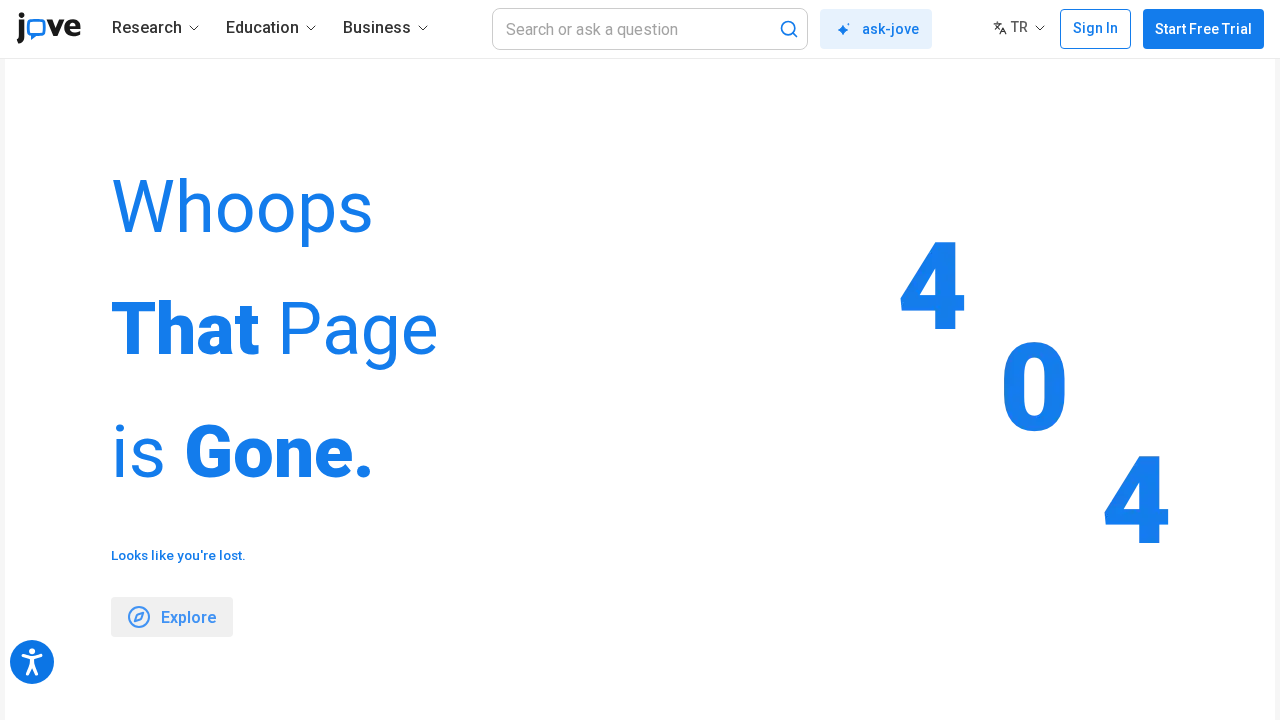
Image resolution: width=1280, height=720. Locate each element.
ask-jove (890, 29)
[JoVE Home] (48, 28)
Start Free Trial (1203, 29)
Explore (189, 617)
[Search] (789, 29)
